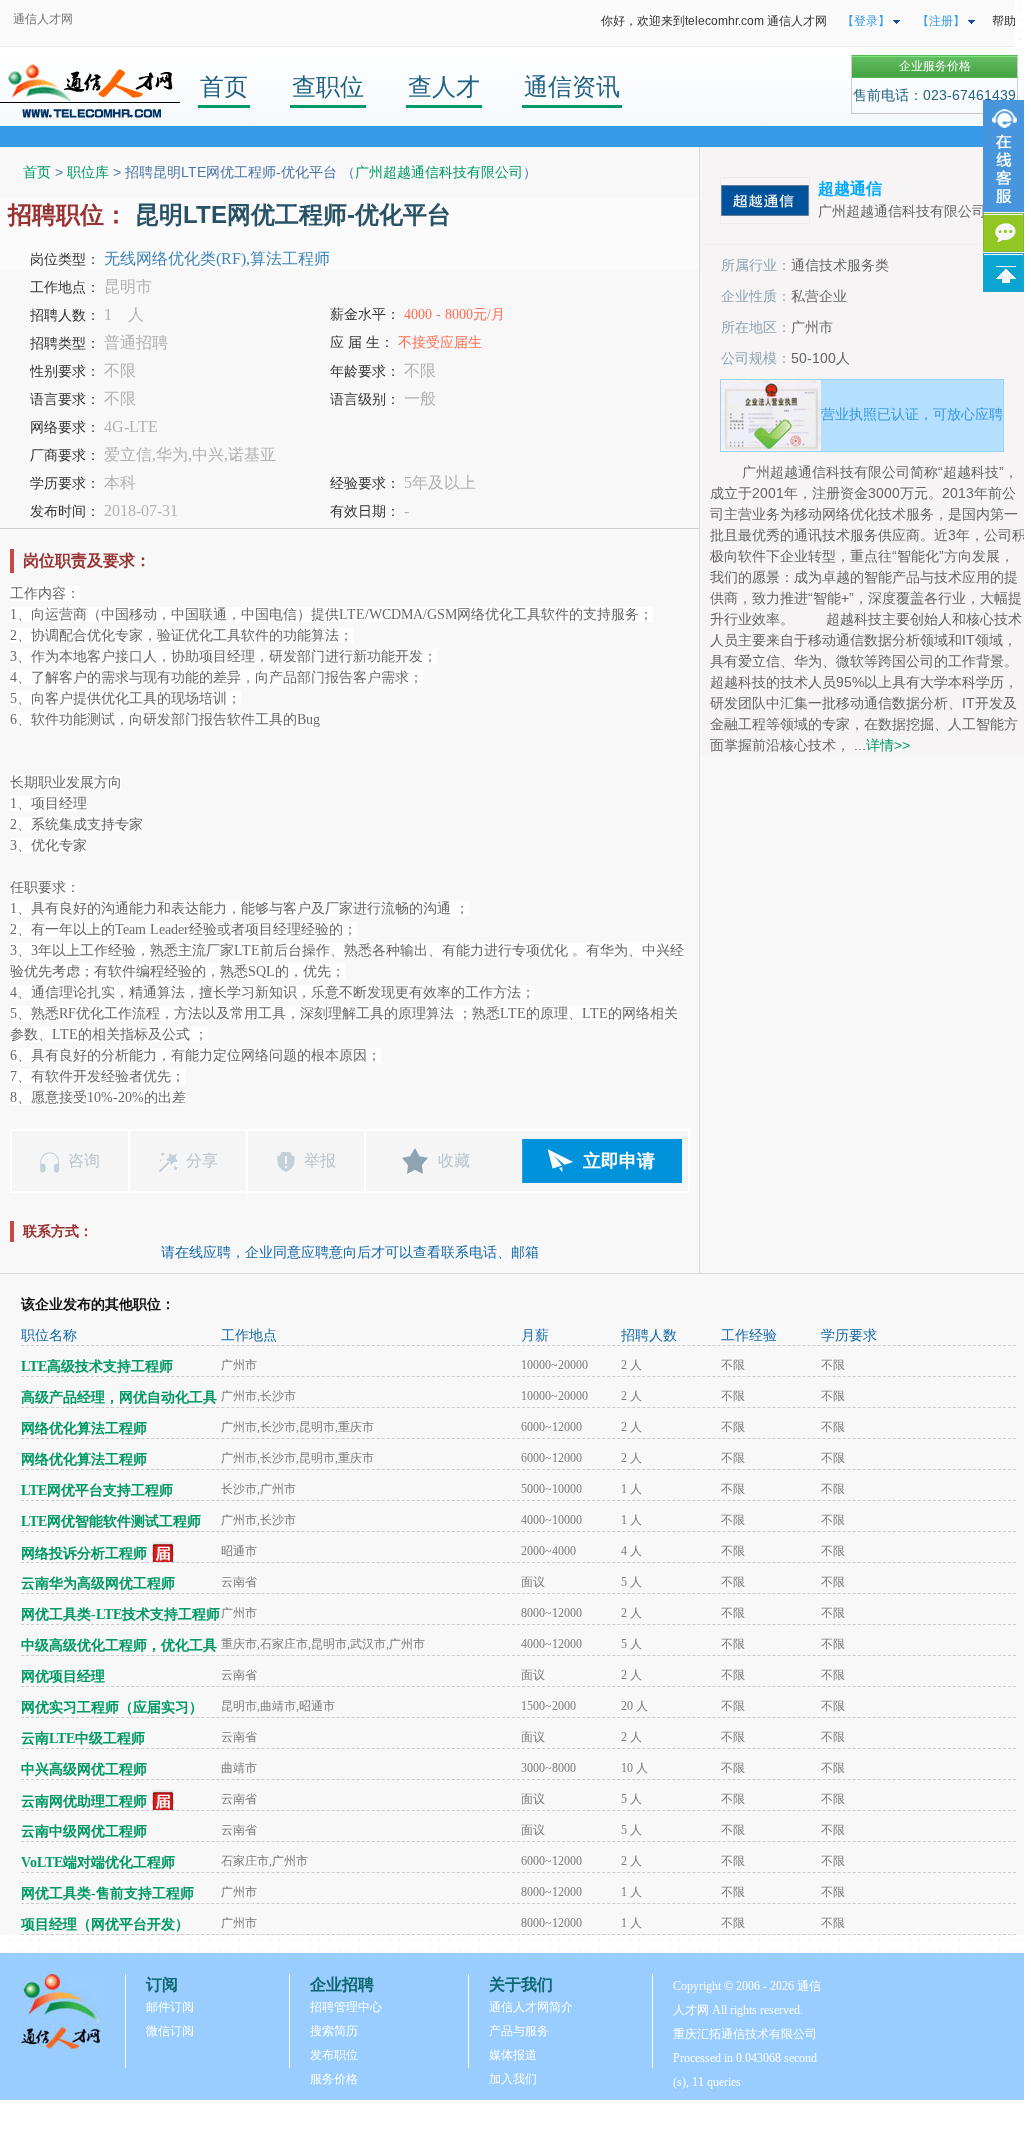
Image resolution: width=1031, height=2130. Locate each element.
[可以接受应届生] (163, 1553)
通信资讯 (572, 86)
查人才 (444, 86)
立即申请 (619, 1161)
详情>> (888, 745)
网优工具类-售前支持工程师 (107, 1893)
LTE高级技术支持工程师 (97, 1366)
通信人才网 (43, 19)
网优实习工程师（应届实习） (112, 1707)
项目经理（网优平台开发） (105, 1924)
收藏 (454, 1160)
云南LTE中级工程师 (83, 1738)
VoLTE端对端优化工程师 (98, 1862)
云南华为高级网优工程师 (98, 1583)
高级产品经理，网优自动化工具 (119, 1397)
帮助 (1004, 21)
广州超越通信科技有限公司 (439, 172)
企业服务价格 (935, 66)
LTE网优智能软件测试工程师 (111, 1521)
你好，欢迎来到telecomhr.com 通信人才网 (714, 21)
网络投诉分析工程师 (84, 1553)
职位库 (88, 172)
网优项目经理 (63, 1676)
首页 (224, 86)
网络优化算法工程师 (84, 1428)
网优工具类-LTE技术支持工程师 (120, 1614)
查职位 (328, 86)
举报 (320, 1160)
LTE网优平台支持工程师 (97, 1490)
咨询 (84, 1160)
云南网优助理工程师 (84, 1801)
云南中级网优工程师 (84, 1831)
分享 (202, 1160)
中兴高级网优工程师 (84, 1769)
